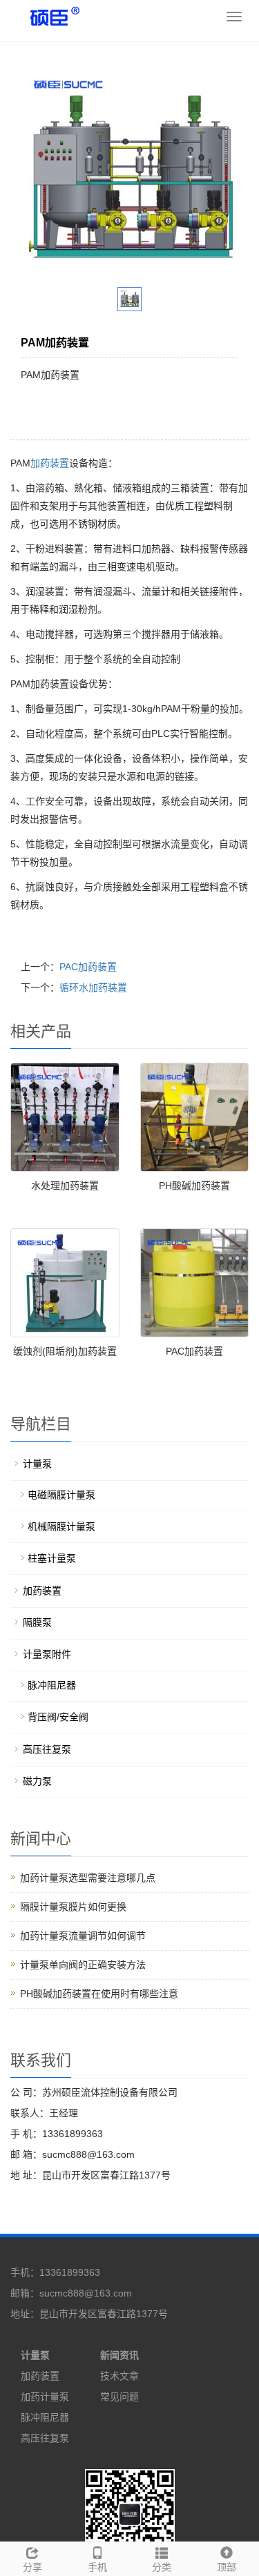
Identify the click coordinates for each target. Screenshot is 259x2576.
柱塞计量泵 (52, 1558)
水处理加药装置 (65, 1186)
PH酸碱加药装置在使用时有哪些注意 (99, 1994)
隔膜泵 (37, 1622)
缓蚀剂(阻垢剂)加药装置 (65, 1351)
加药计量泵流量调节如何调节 (83, 1936)
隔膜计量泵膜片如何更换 (73, 1907)
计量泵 (37, 1464)
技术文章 (119, 2376)
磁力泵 (37, 1781)
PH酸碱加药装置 (194, 1186)
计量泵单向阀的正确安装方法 (83, 1965)
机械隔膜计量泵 (61, 1526)
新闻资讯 (119, 2355)
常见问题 (119, 2397)
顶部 (227, 2567)
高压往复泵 (47, 1749)
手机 (97, 2567)
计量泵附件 (47, 1654)
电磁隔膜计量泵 (61, 1495)
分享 (32, 2567)
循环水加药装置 (93, 987)
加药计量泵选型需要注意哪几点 (88, 1878)
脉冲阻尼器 (52, 1685)
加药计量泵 (45, 2397)
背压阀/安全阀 (58, 1717)
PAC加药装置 (88, 967)
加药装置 (50, 463)
